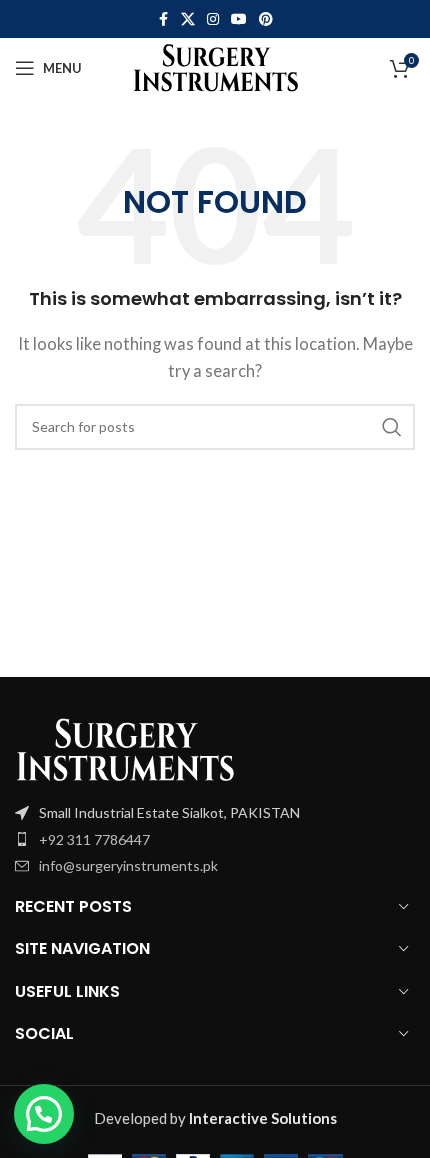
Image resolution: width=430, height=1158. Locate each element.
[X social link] (188, 19)
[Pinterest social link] (266, 19)
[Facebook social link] (163, 19)
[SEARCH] (392, 427)
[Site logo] (215, 66)
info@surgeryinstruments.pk (128, 865)
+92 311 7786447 (94, 839)
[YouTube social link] (239, 19)
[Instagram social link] (213, 19)
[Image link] (125, 748)
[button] (44, 1114)
